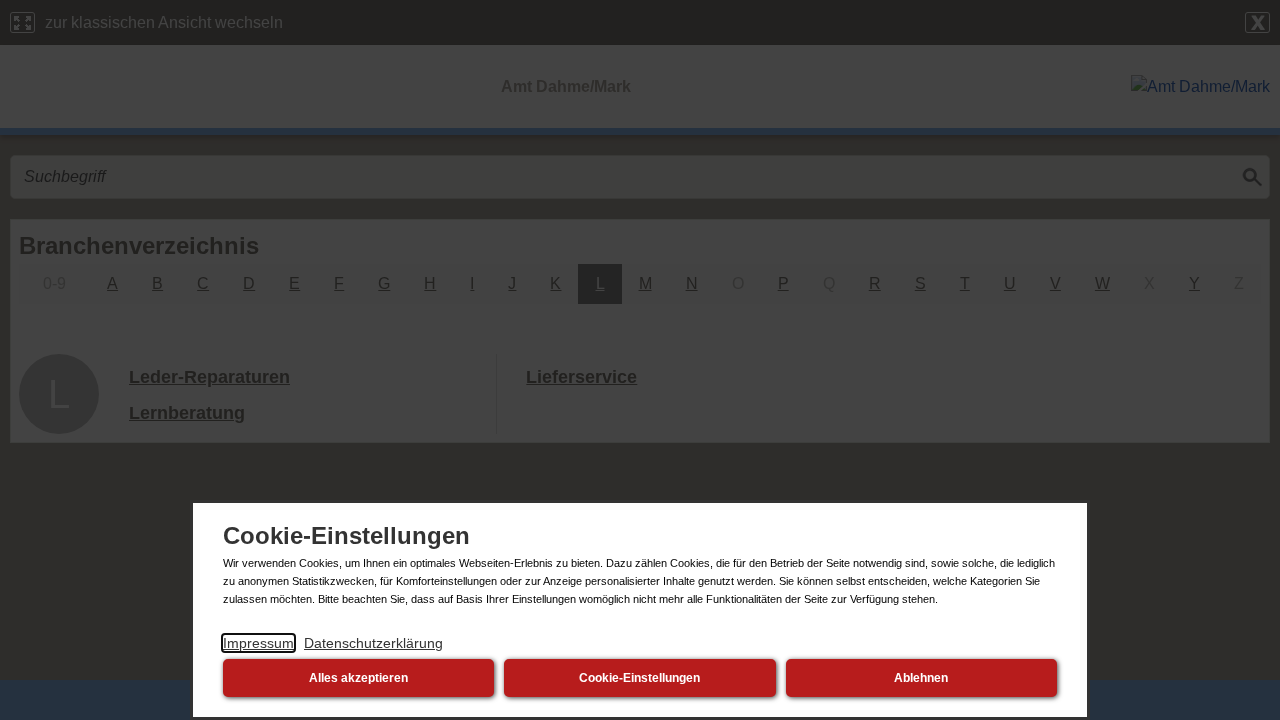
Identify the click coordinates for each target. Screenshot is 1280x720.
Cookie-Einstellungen (639, 678)
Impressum (258, 643)
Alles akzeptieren (358, 678)
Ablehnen (921, 678)
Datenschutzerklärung (373, 643)
